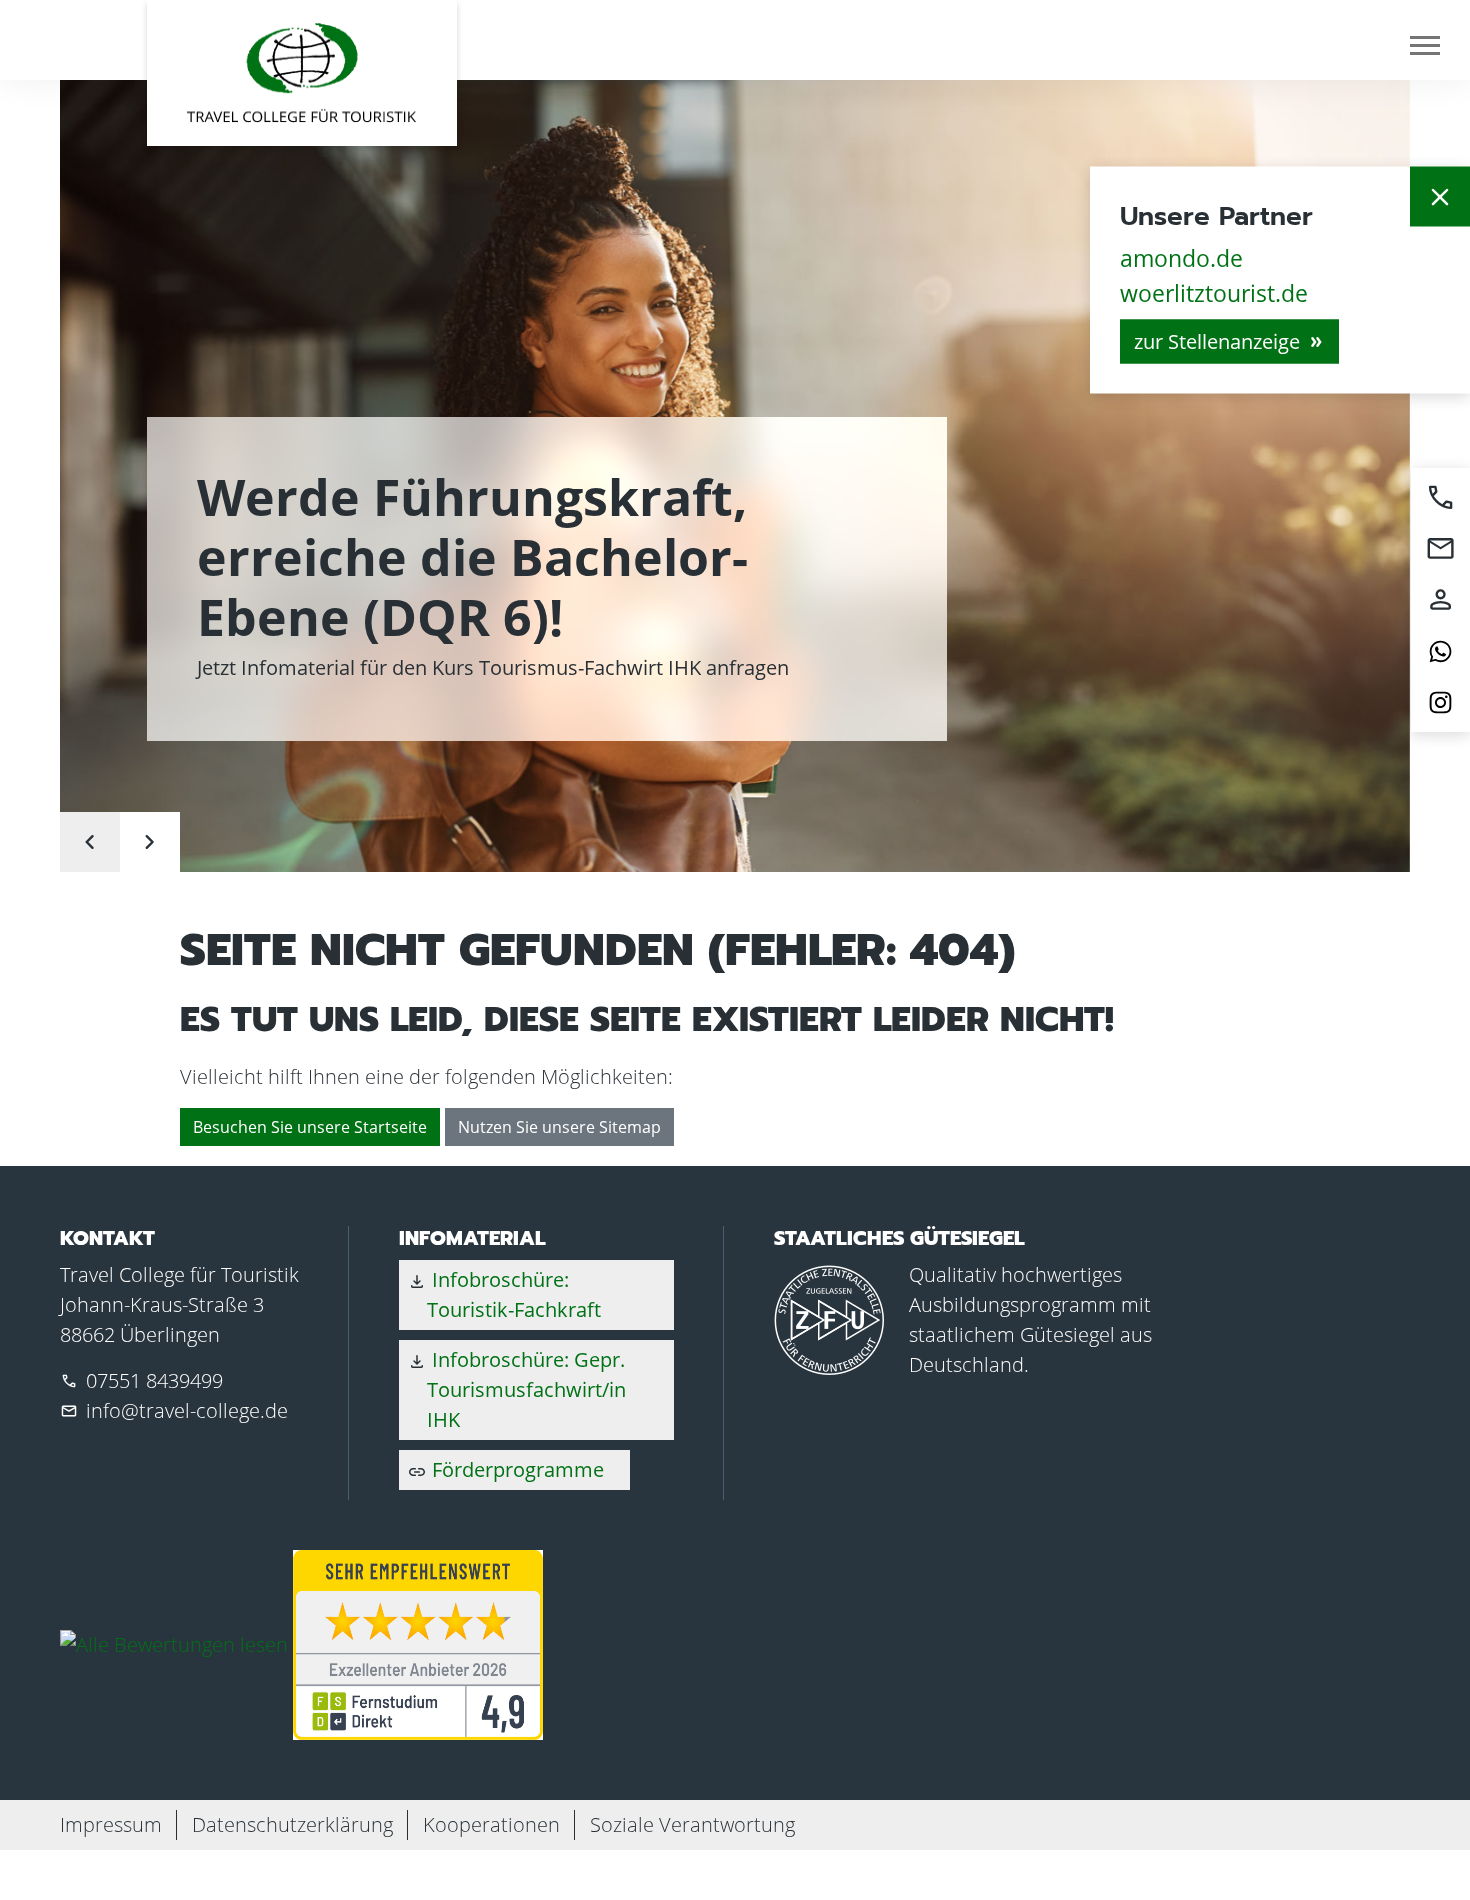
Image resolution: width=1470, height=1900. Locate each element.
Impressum (111, 1824)
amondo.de (1181, 258)
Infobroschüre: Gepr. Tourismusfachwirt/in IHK (516, 1389)
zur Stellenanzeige (1217, 341)
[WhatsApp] (1440, 651)
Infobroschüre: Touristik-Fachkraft (504, 1294)
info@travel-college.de (187, 1410)
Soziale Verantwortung (692, 1824)
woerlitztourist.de (1214, 292)
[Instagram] (1440, 702)
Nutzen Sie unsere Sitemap (559, 1127)
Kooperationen (491, 1824)
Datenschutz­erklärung (292, 1824)
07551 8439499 (154, 1380)
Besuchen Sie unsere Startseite (310, 1127)
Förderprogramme (505, 1470)
